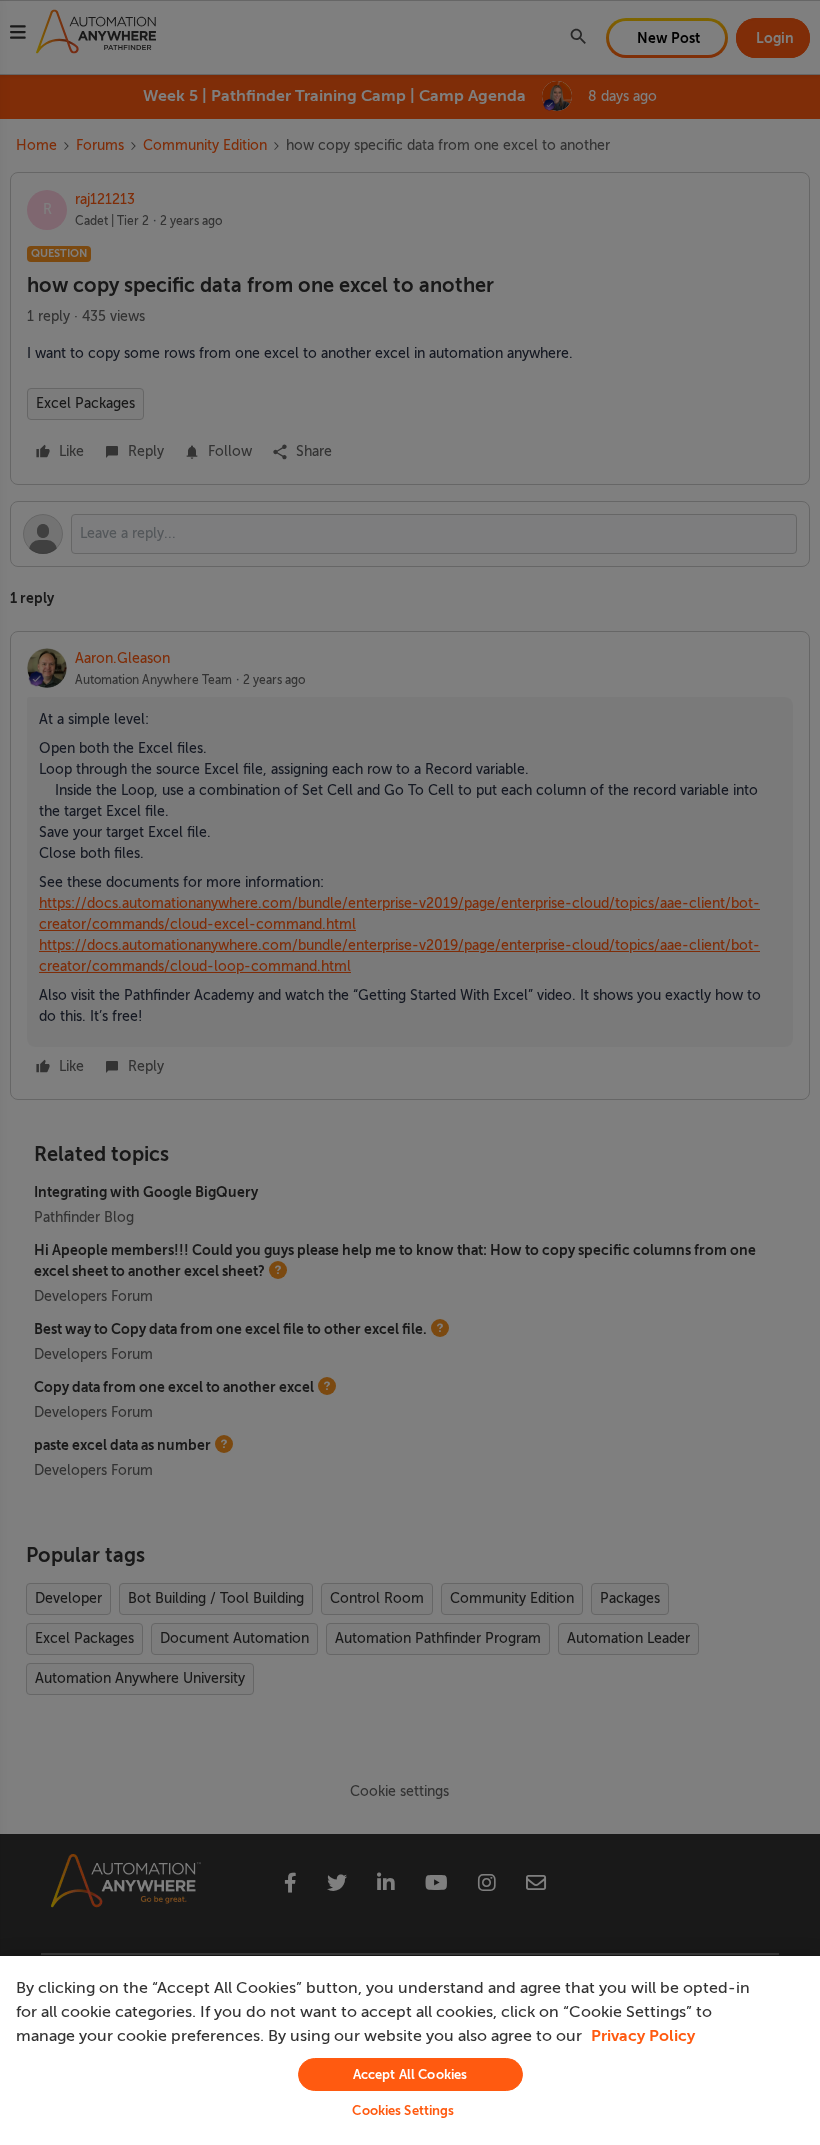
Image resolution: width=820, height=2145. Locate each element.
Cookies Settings (403, 2110)
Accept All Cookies (410, 2074)
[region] (410, 2050)
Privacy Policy (643, 2036)
